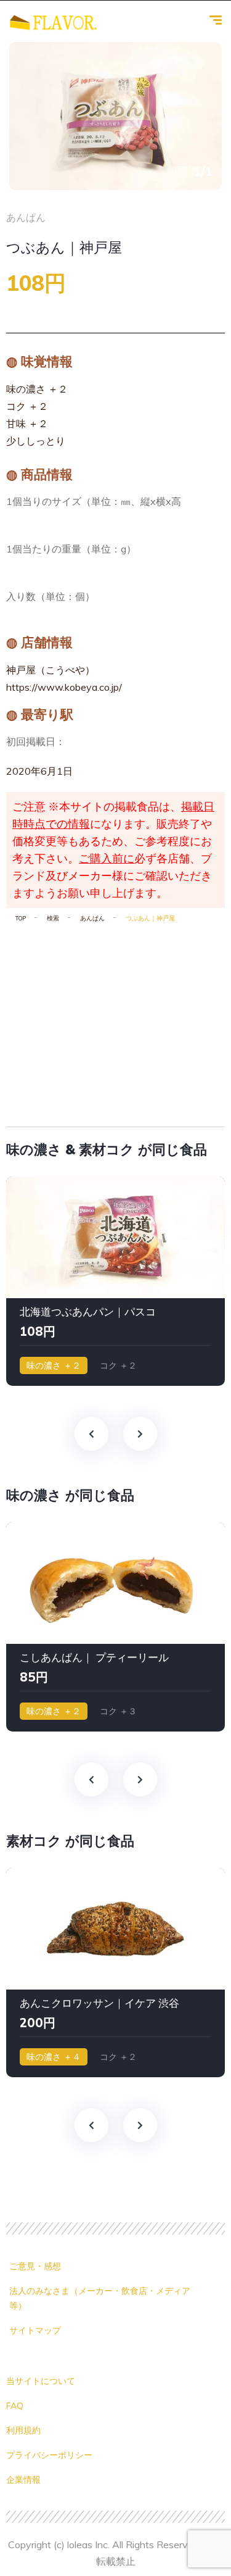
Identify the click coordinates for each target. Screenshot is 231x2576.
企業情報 (23, 2480)
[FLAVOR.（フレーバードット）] (53, 22)
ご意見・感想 (35, 2266)
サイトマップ (35, 2330)
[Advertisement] (115, 1020)
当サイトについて (41, 2381)
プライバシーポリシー (49, 2455)
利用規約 (23, 2430)
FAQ (15, 2406)
